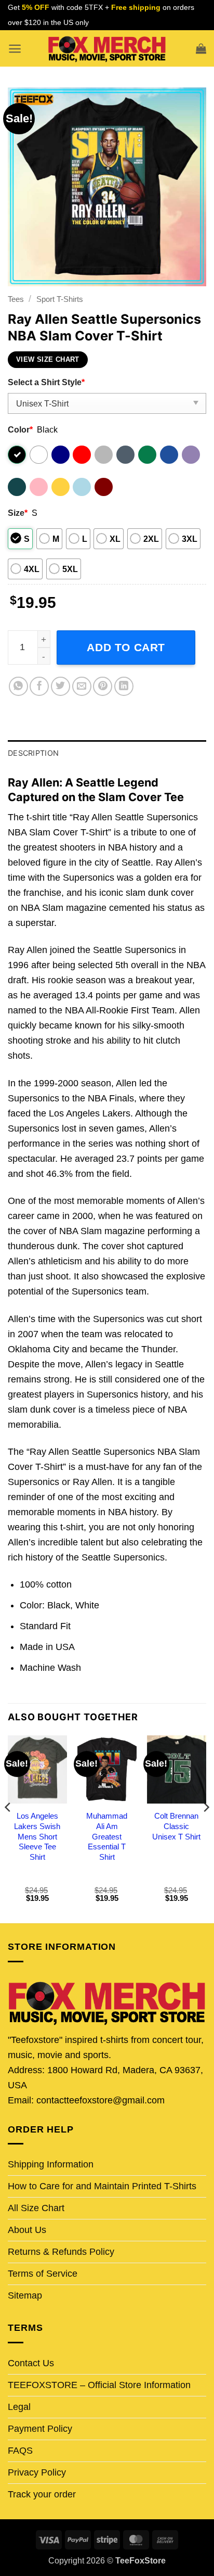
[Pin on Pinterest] (103, 686)
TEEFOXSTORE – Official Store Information (99, 2385)
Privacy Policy (37, 2472)
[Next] (206, 1829)
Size (18, 513)
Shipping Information (51, 2164)
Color (20, 429)
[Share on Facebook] (39, 686)
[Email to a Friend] (82, 686)
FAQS (20, 2451)
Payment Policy (40, 2429)
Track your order (42, 2494)
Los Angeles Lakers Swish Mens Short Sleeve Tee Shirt (37, 1837)
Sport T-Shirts (60, 299)
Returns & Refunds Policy (61, 2252)
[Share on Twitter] (61, 686)
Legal (19, 2407)
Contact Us (31, 2363)
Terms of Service (43, 2274)
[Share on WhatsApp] (18, 686)
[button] (15, 49)
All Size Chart (36, 2208)
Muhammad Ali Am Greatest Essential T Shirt (107, 1837)
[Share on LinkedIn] (124, 686)
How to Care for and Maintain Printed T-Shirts (102, 2186)
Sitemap (25, 2295)
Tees (16, 299)
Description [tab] (33, 753)
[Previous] (8, 1829)
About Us (27, 2230)
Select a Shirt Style (46, 382)
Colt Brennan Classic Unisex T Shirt (176, 1826)
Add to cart (126, 647)
